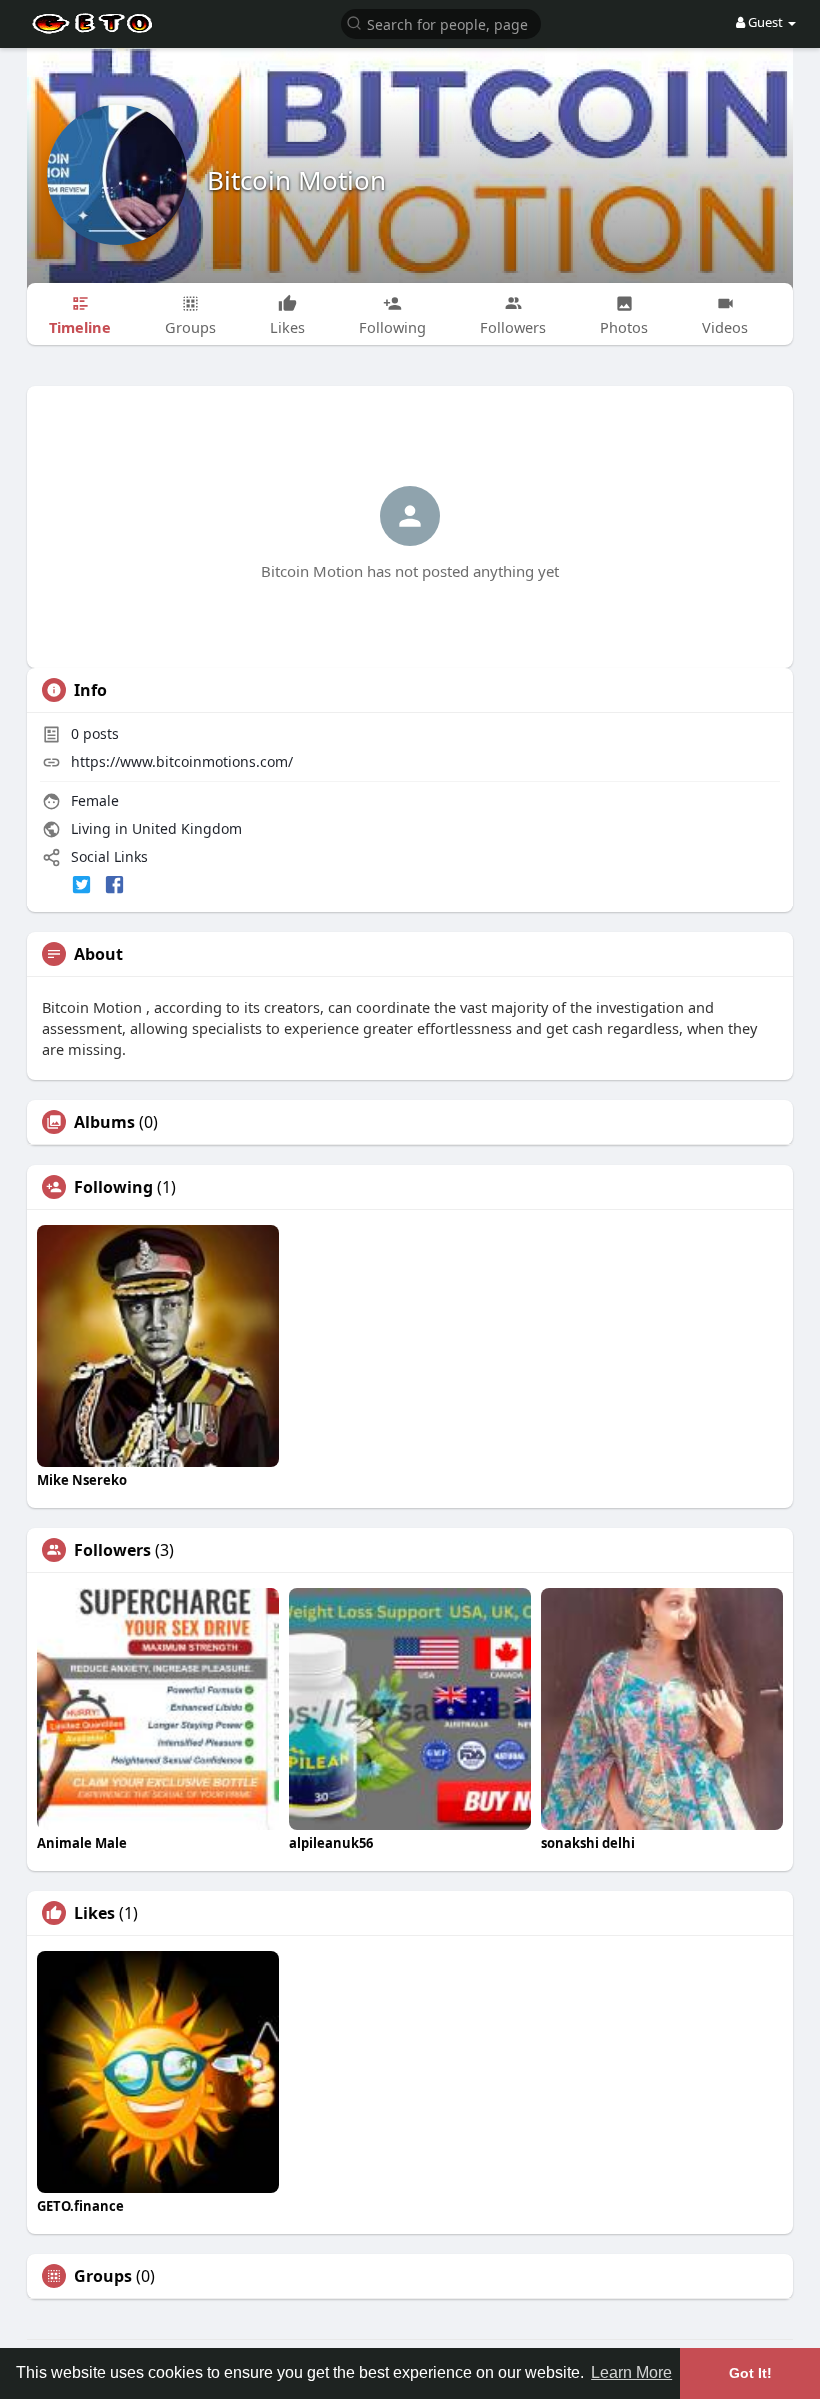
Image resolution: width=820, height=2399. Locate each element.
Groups (103, 2276)
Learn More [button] (631, 2372)
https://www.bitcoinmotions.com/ (182, 761)
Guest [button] (765, 22)
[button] (441, 22)
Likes (94, 1913)
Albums (104, 1122)
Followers (112, 1550)
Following (113, 1187)
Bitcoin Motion (296, 180)
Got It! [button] (750, 2373)
